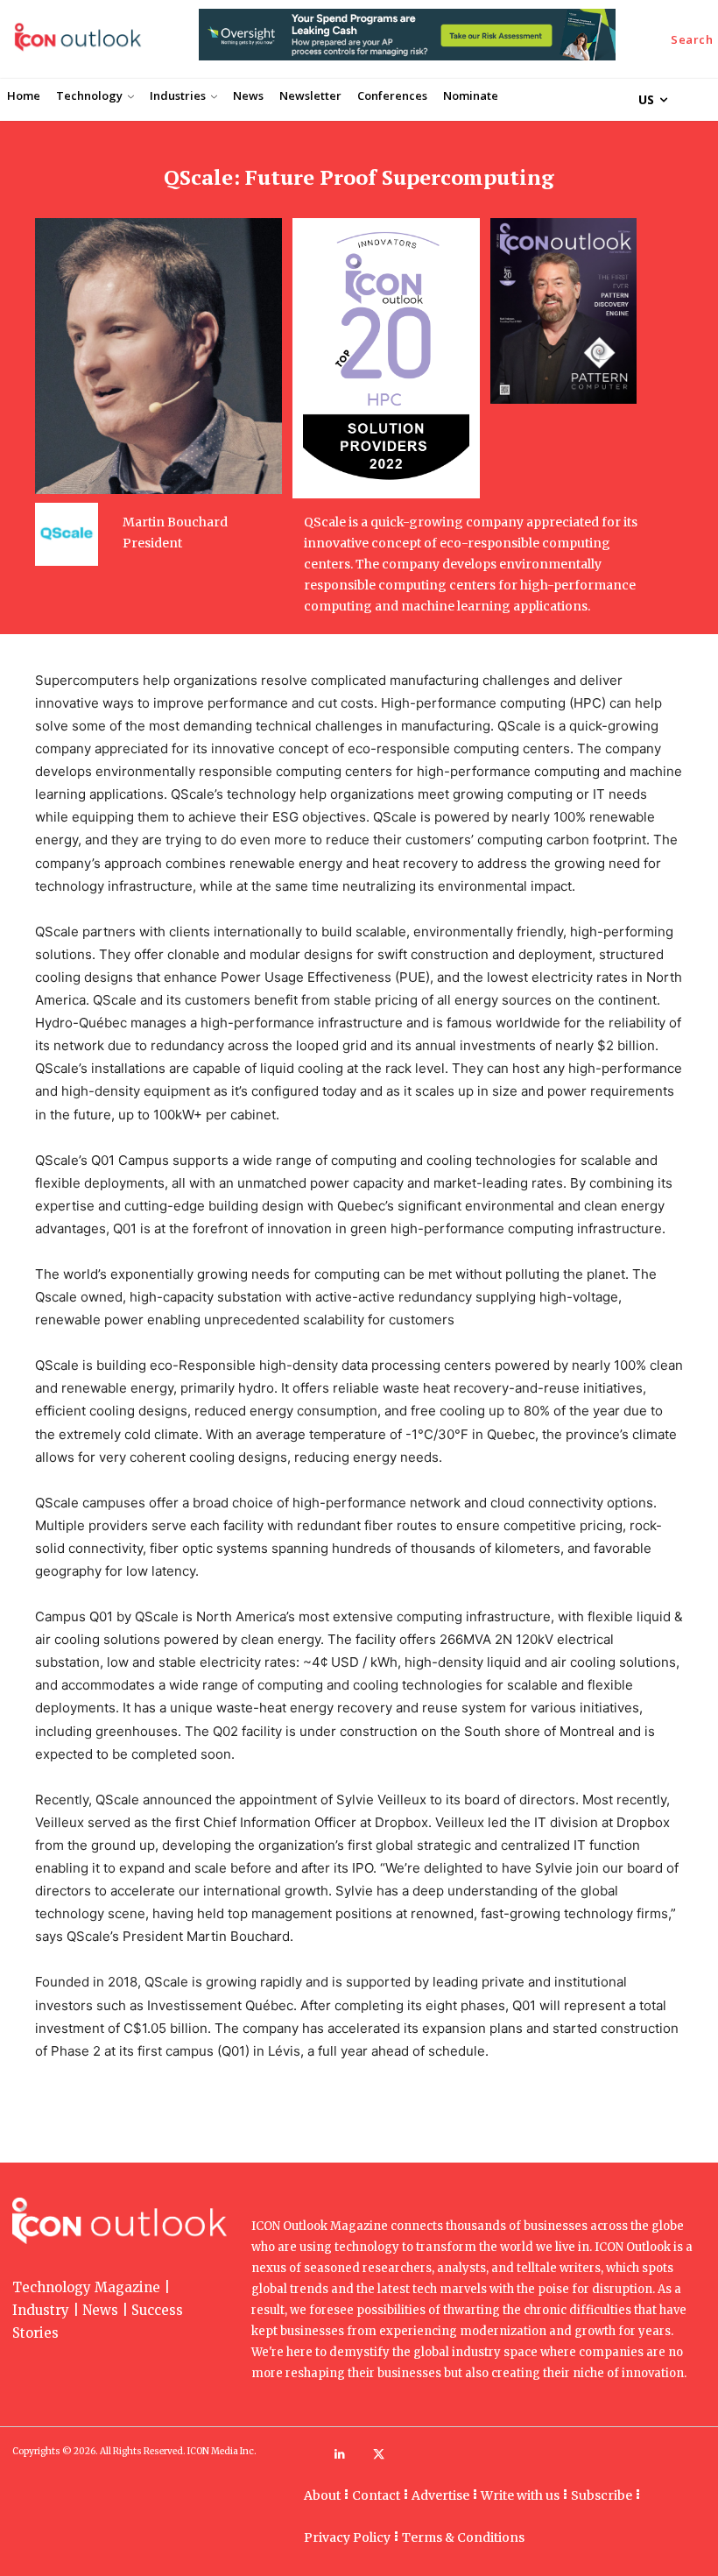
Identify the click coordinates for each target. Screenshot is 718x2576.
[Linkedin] (339, 2455)
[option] (407, 44)
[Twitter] (379, 2455)
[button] (692, 40)
